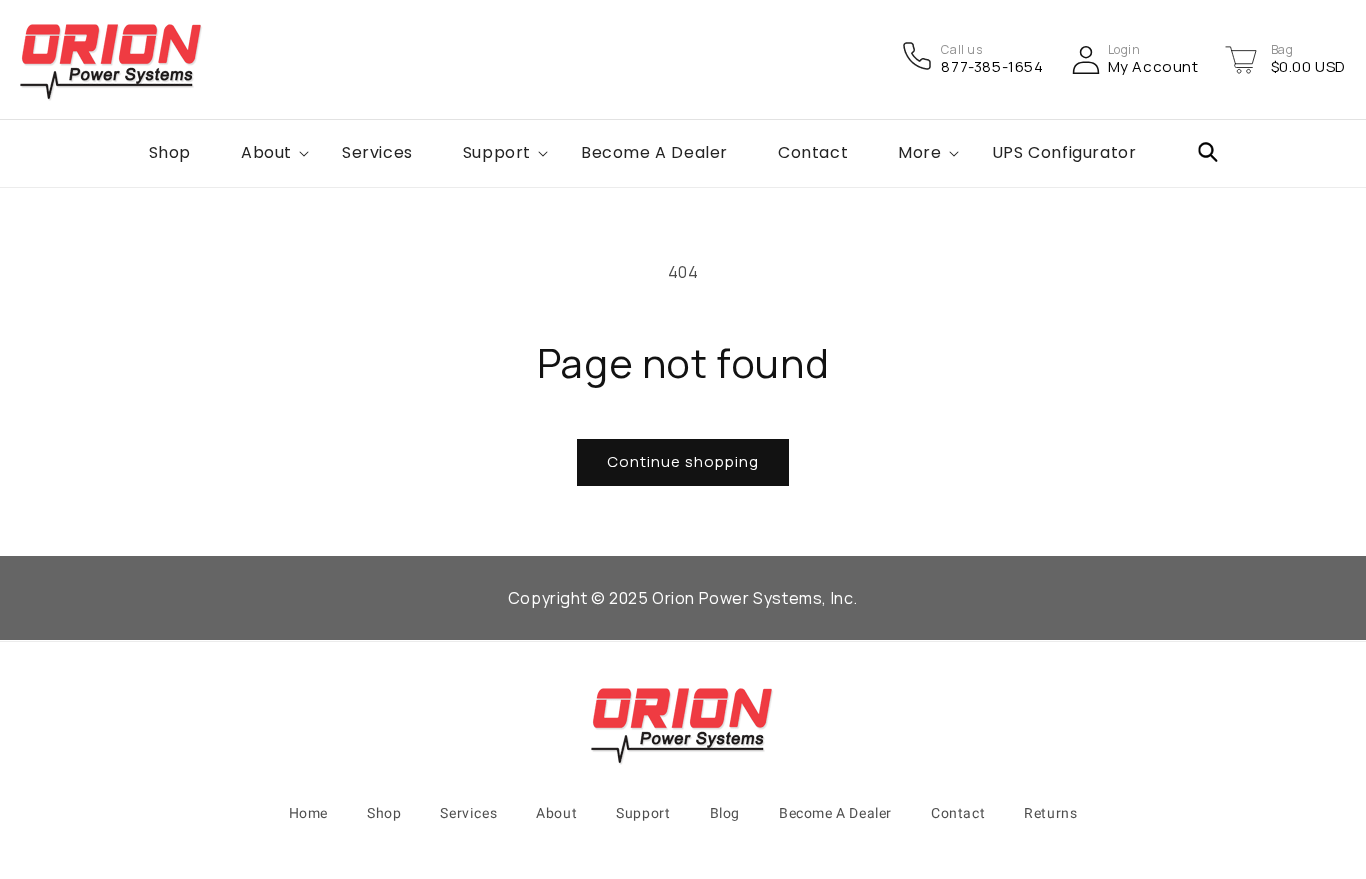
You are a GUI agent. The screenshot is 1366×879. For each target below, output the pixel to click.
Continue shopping (683, 461)
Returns (1050, 813)
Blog (725, 813)
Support (643, 813)
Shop (384, 813)
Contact (958, 813)
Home (308, 813)
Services (468, 813)
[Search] (1208, 152)
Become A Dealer (835, 813)
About (556, 813)
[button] (1241, 60)
